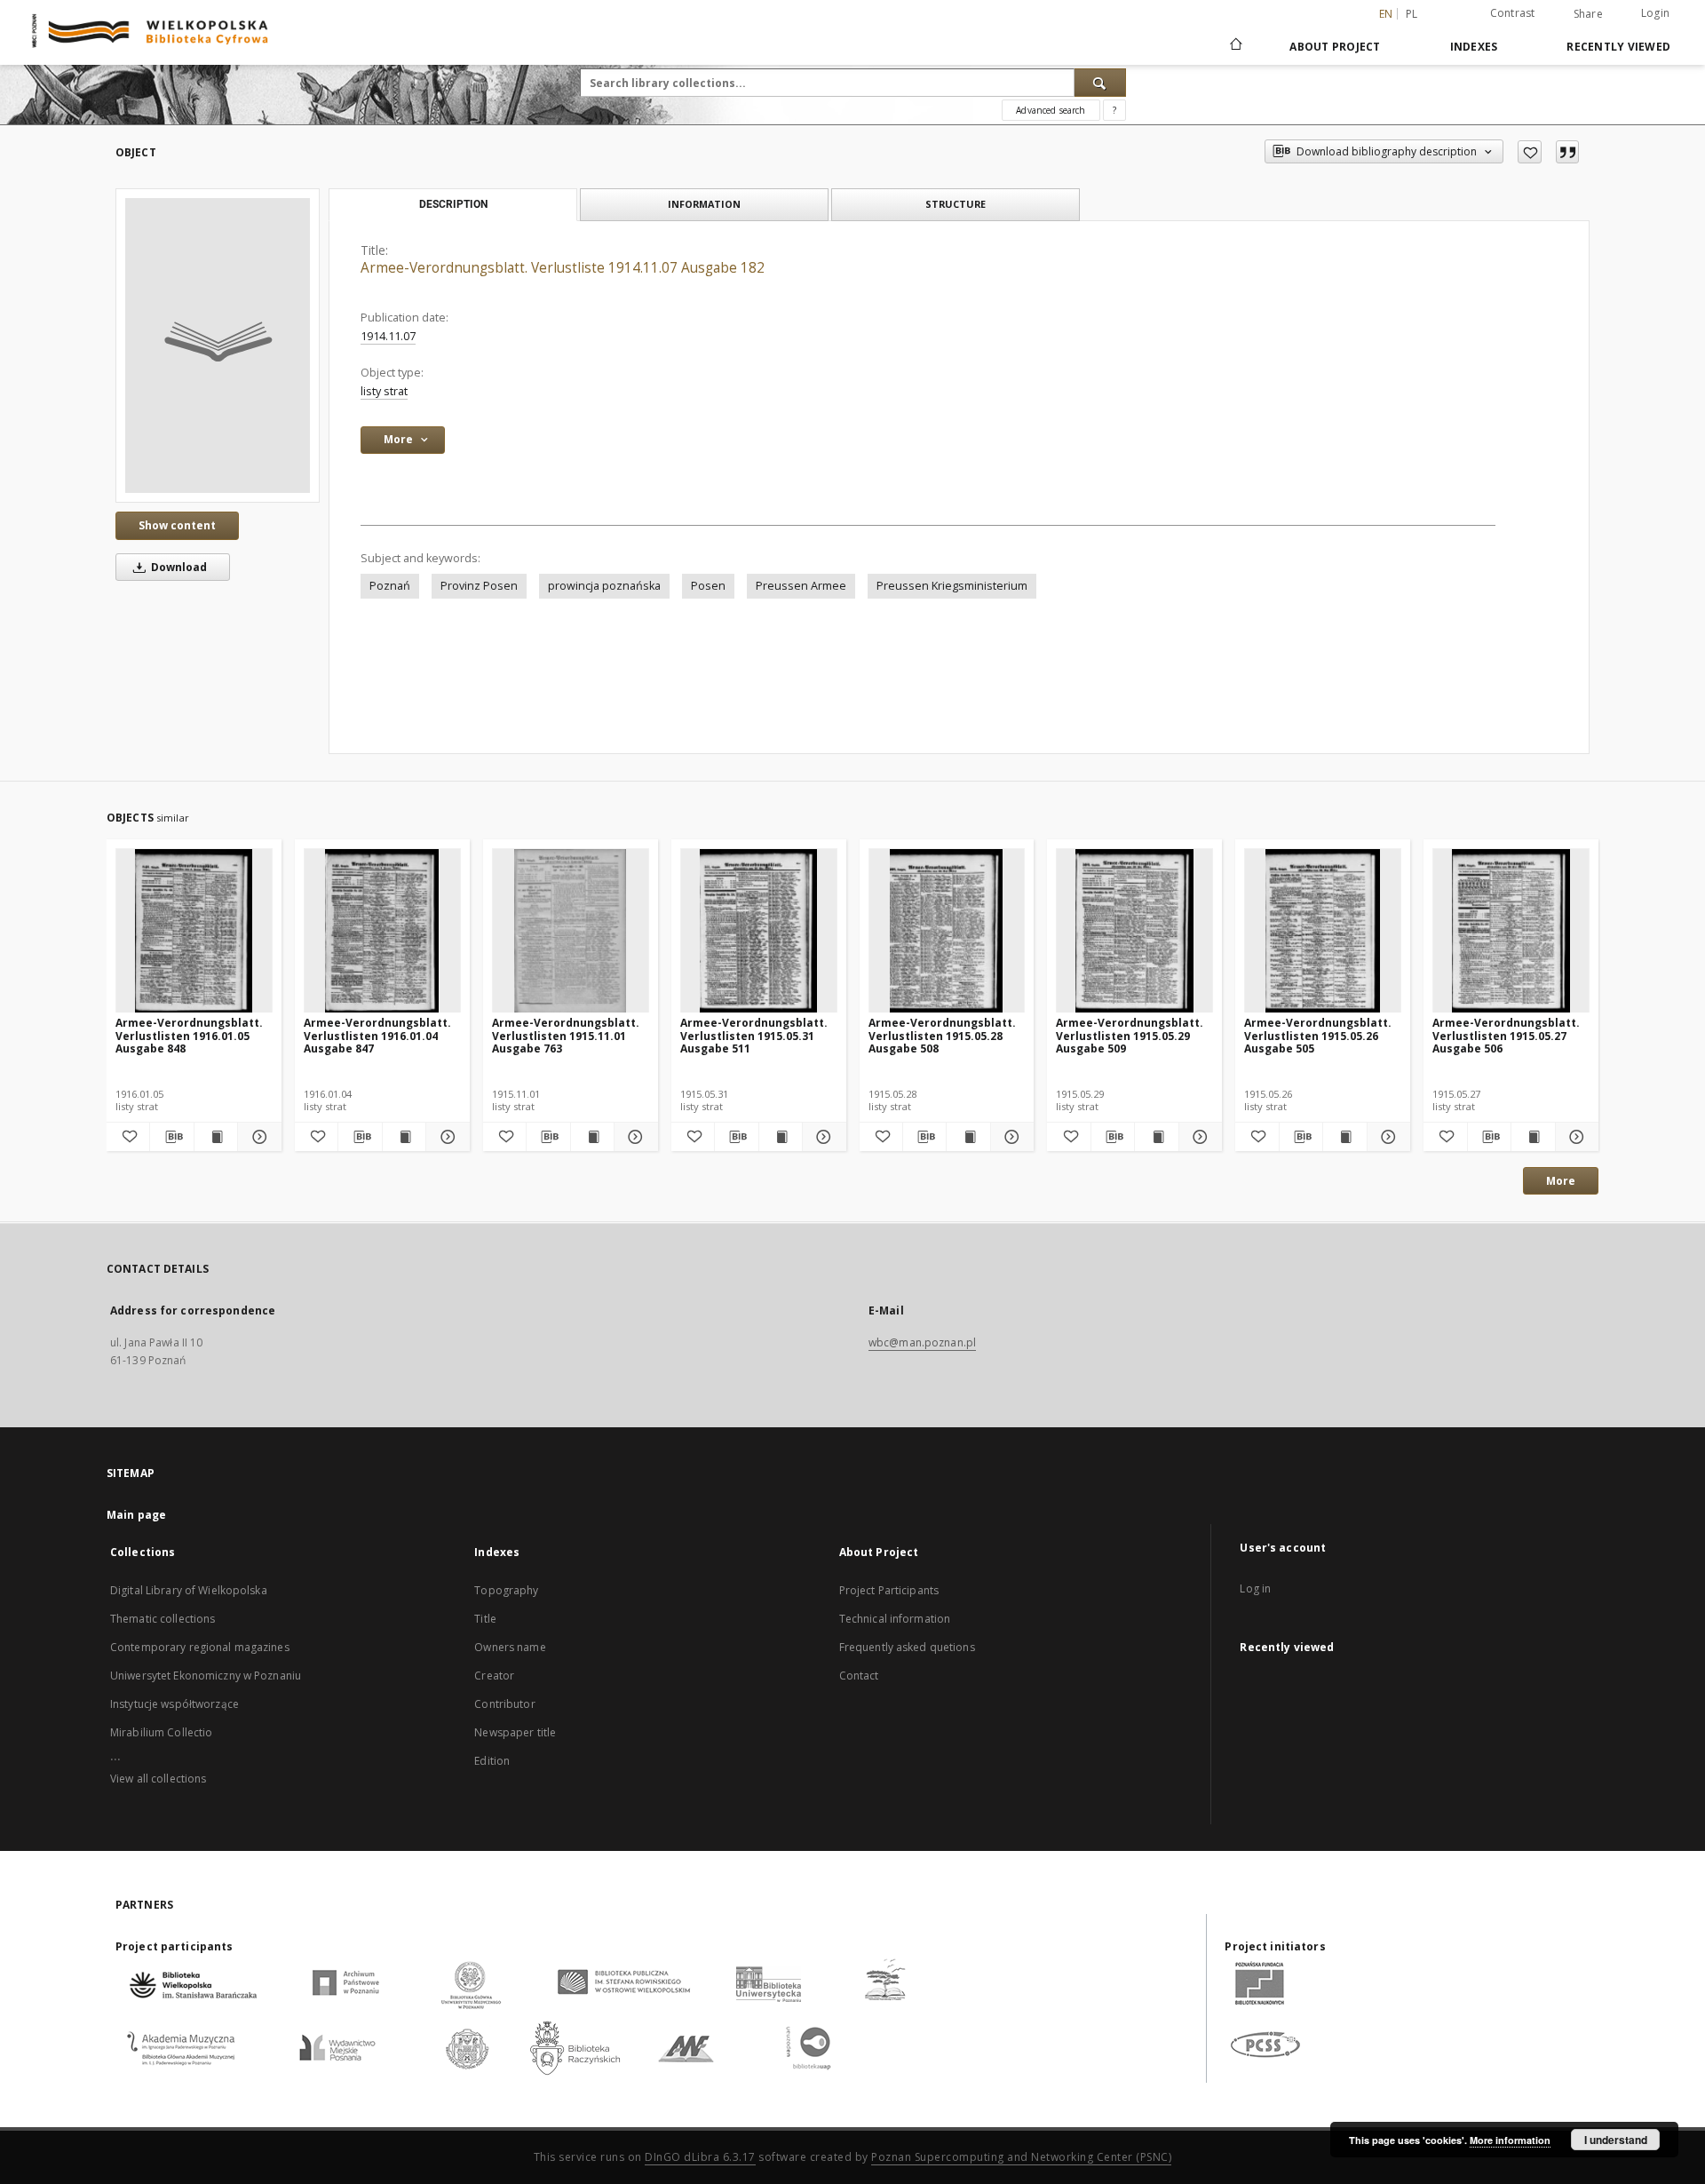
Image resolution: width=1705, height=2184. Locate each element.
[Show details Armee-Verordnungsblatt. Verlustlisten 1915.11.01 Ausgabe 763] (633, 1137)
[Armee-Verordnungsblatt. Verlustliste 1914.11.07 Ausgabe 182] (218, 345)
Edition (492, 1761)
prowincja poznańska (604, 586)
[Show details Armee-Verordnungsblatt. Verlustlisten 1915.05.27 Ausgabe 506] (1574, 1137)
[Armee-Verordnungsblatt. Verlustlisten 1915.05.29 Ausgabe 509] (1134, 931)
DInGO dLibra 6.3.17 (700, 2157)
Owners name (510, 1647)
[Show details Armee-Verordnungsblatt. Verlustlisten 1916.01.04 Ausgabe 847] (445, 1137)
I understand (1616, 2140)
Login (1655, 13)
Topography (506, 1590)
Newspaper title (515, 1732)
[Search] (1100, 83)
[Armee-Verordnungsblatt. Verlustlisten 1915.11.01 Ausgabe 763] (571, 931)
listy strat (384, 391)
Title (485, 1619)
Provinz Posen (479, 586)
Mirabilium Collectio (161, 1732)
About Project (1335, 47)
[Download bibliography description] (171, 1137)
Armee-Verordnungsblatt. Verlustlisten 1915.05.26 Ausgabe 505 (1318, 1035)
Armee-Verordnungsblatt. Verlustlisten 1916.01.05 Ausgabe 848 (189, 1035)
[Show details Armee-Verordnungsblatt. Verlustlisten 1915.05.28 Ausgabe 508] (1010, 1137)
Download (178, 567)
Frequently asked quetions (907, 1647)
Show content (177, 525)
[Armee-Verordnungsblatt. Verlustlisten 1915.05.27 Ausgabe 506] (1511, 931)
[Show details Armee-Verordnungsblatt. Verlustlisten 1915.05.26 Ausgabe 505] (1386, 1137)
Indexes (1474, 47)
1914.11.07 (388, 336)
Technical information (895, 1619)
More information (1510, 2140)
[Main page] (1235, 46)
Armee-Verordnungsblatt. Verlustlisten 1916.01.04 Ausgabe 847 (377, 1035)
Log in (1255, 1588)
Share (1588, 14)
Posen (708, 586)
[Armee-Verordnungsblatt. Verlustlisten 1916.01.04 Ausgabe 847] (382, 931)
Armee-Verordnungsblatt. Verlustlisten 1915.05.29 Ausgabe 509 (1130, 1035)
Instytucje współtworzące (174, 1704)
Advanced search (1051, 110)
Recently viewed (1618, 47)
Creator (494, 1676)
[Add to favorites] (1530, 152)
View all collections (158, 1779)
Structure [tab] (956, 204)
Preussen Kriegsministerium (952, 586)
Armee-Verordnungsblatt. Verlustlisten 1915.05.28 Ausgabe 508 (942, 1035)
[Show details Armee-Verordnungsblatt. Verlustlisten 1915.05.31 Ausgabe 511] (821, 1137)
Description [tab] (453, 204)
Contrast (1513, 13)
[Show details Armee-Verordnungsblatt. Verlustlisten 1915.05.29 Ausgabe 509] (1198, 1137)
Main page (136, 1515)
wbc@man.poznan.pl (922, 1342)
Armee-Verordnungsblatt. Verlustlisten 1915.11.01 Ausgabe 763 (566, 1035)
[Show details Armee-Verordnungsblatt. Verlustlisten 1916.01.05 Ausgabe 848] (257, 1137)
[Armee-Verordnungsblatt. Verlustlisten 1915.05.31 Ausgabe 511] (759, 931)
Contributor (504, 1704)
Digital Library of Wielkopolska (189, 1590)
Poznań (390, 586)
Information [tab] (704, 204)
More (1561, 1181)
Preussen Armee (801, 586)
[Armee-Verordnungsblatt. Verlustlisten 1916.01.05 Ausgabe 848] (194, 931)
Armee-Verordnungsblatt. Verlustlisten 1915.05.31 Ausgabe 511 (754, 1035)
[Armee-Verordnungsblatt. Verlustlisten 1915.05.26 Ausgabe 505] (1323, 931)
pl (1412, 14)
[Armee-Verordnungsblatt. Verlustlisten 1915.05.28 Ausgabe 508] (947, 931)
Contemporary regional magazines (200, 1647)
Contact (859, 1676)
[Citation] (1567, 152)
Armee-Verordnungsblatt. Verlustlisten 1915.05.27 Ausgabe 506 (1506, 1035)
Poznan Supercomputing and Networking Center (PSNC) (1021, 2157)
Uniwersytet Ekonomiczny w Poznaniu (206, 1676)
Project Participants (889, 1590)
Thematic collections (163, 1619)
